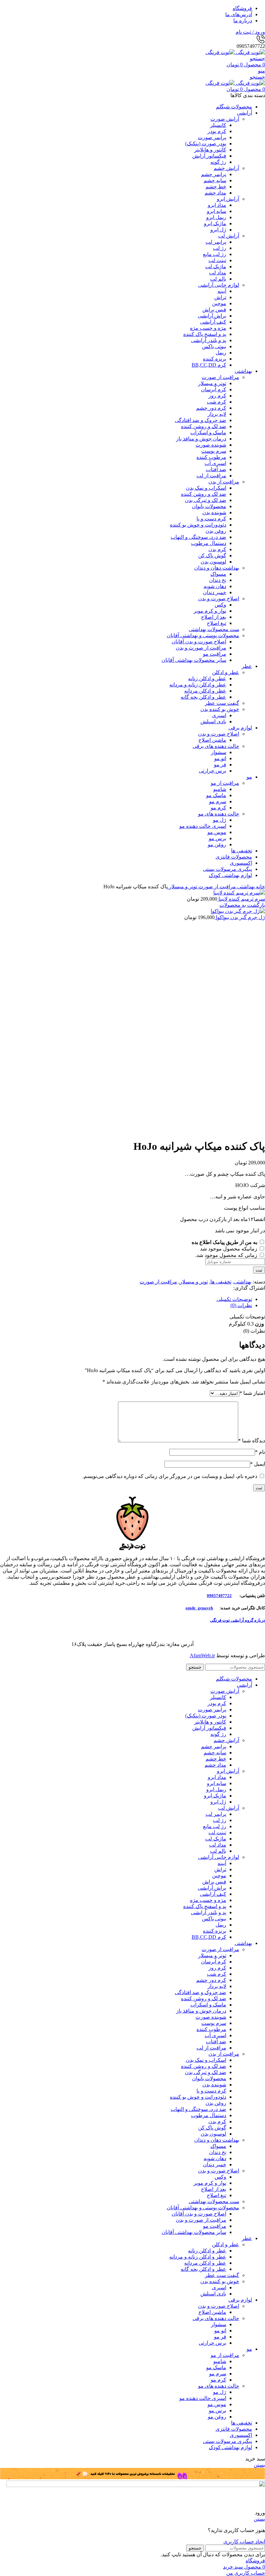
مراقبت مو (215, 654)
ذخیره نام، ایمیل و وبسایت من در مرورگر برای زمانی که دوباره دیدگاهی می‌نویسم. (170, 1476)
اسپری (219, 715)
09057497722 (219, 1596)
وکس (220, 605)
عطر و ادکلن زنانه (207, 678)
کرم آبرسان (214, 389)
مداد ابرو (217, 205)
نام (260, 1452)
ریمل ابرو (216, 217)
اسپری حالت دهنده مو (203, 826)
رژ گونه (218, 162)
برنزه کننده (215, 359)
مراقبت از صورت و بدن (201, 648)
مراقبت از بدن (224, 482)
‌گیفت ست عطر (222, 703)
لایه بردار (217, 414)
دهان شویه (215, 586)
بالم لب (218, 279)
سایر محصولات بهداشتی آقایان (194, 660)
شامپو (220, 789)
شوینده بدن (214, 512)
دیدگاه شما (252, 1441)
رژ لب (220, 248)
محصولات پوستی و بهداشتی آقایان (203, 635)
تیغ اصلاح (217, 623)
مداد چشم (215, 193)
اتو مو (220, 758)
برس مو (217, 838)
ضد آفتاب (216, 469)
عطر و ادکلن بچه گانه (203, 697)
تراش (220, 297)
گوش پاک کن (212, 555)
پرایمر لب (216, 242)
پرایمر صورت (212, 137)
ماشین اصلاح (212, 740)
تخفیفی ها (221, 1282)
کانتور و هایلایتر (210, 150)
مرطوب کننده (211, 457)
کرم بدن (217, 549)
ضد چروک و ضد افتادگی (201, 420)
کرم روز (217, 396)
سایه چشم (215, 180)
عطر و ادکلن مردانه (205, 691)
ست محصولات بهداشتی (214, 629)
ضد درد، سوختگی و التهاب (198, 537)
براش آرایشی (212, 316)
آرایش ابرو (228, 199)
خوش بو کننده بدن (220, 709)
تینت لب (217, 260)
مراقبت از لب (211, 476)
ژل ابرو (218, 230)
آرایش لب (229, 236)
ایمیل (258, 1464)
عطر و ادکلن (226, 672)
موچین (219, 303)
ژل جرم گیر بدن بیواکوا (240, 917)
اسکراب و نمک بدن (206, 488)
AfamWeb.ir (202, 1655)
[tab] (126, 1299)
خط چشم (216, 187)
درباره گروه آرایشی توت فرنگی (238, 1620)
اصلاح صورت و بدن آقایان (199, 642)
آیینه (222, 291)
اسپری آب (215, 463)
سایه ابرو (217, 211)
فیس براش (214, 310)
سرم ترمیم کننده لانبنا (241, 899)
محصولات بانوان (209, 506)
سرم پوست (214, 451)
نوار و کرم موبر (210, 611)
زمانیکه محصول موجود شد (229, 1249)
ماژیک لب (216, 266)
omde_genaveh (199, 1608)
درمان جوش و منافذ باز (201, 439)
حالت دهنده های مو (219, 814)
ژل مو (220, 820)
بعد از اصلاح (214, 617)
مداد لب (218, 273)
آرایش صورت (225, 119)
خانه (260, 887)
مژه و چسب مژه (208, 328)
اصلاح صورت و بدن (219, 599)
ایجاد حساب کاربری (244, 2542)
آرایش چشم (226, 168)
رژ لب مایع (215, 254)
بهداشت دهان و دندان (217, 568)
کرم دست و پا (211, 519)
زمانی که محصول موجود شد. (227, 1255)
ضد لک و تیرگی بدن (206, 500)
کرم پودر (217, 131)
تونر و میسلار (212, 383)
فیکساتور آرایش (209, 156)
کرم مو (218, 808)
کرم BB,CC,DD (209, 365)
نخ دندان (218, 580)
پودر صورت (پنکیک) (206, 144)
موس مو (217, 832)
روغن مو (217, 844)
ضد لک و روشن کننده (204, 426)
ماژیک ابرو (215, 223)
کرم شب (217, 402)
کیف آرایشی (213, 322)
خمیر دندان (215, 592)
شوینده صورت (211, 445)
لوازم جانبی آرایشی (219, 285)
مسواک (218, 574)
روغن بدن (216, 531)
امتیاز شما (252, 1393)
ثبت (259, 1270)
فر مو (220, 765)
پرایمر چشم (214, 174)
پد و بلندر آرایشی (209, 340)
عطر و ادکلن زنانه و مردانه (198, 685)
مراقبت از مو (225, 783)
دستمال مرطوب (209, 543)
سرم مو (218, 801)
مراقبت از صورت (220, 377)
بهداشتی (245, 887)
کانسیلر (218, 125)
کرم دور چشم (211, 408)
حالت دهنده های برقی (216, 746)
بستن (259, 2465)
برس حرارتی (212, 771)
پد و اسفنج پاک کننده (205, 334)
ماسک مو (216, 795)
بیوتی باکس (214, 346)
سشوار (219, 752)
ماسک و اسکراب (208, 433)
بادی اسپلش (213, 722)
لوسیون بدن (213, 562)
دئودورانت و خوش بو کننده (198, 525)
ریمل (221, 353)
